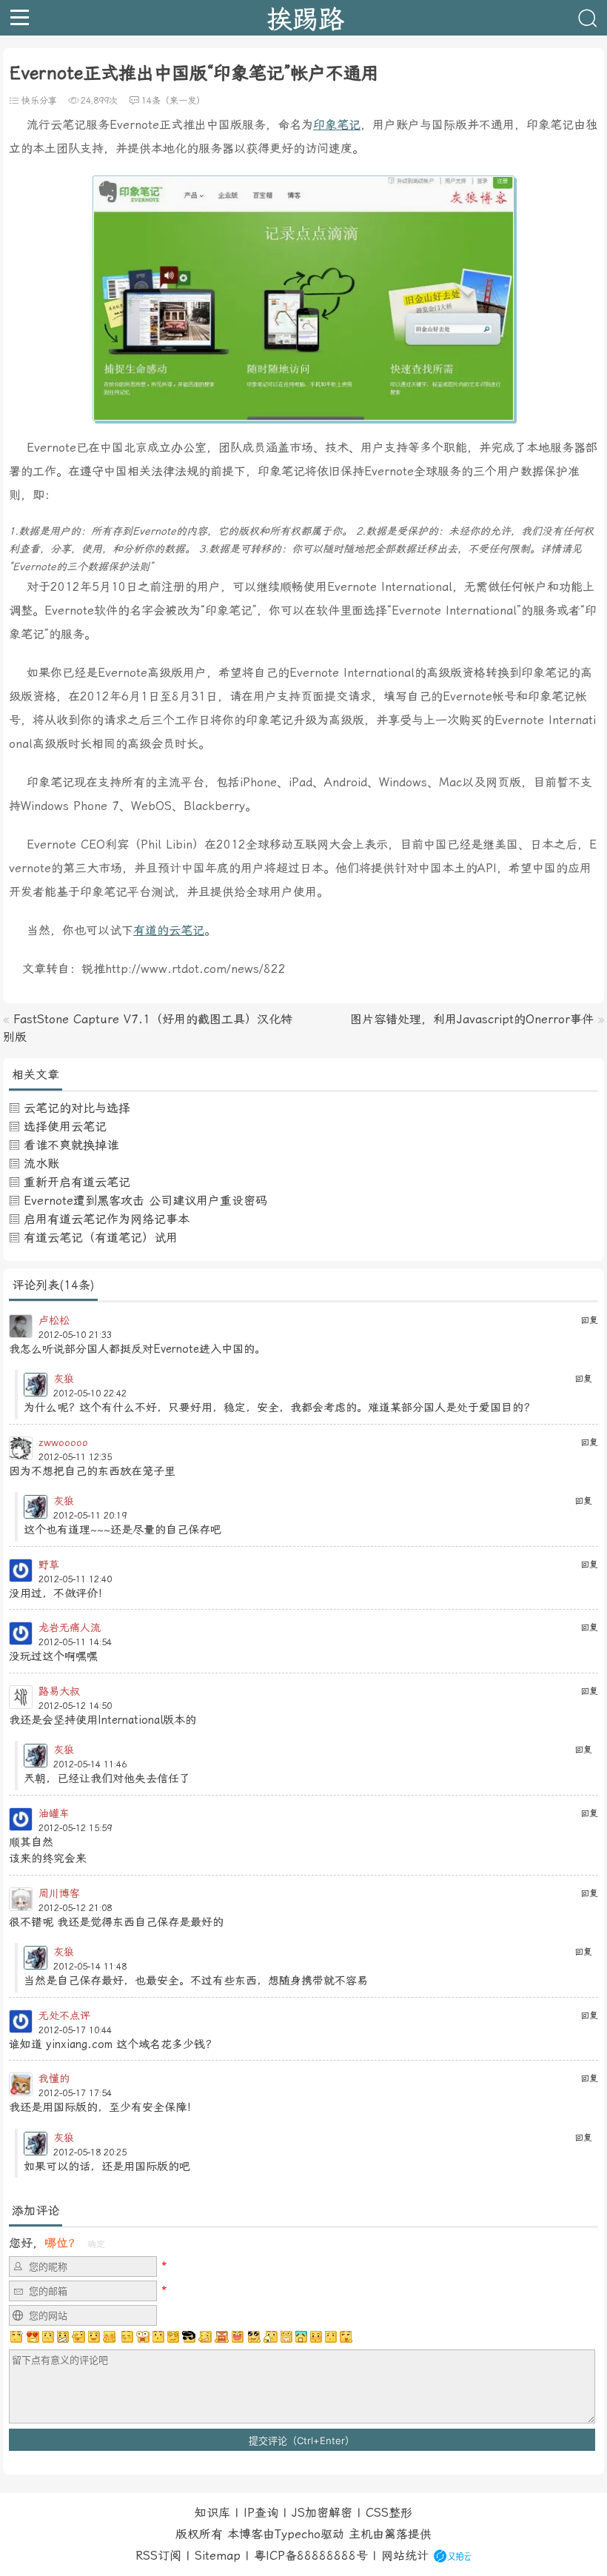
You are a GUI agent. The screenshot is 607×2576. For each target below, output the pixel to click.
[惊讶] (143, 2337)
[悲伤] (48, 2337)
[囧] (301, 2337)
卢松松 (54, 1320)
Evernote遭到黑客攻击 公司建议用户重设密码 (145, 1201)
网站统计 (405, 2556)
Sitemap (218, 2556)
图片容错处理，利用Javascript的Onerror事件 (472, 1019)
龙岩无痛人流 (70, 1627)
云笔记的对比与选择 (77, 1108)
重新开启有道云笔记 (77, 1182)
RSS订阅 (158, 2556)
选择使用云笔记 (65, 1127)
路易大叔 (59, 1691)
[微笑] (94, 2337)
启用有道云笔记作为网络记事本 (107, 1219)
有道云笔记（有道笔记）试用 (101, 1238)
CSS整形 (389, 2513)
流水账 (41, 1164)
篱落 (396, 2534)
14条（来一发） (173, 101)
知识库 (212, 2513)
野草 (49, 1565)
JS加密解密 (322, 2513)
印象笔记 (337, 125)
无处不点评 (64, 2015)
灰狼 (64, 1379)
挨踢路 (305, 18)
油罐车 (54, 1813)
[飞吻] (126, 2337)
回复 (589, 1320)
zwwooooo (63, 1442)
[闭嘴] (63, 2337)
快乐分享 (39, 101)
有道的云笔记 (169, 930)
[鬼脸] (78, 2337)
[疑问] (17, 2337)
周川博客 (59, 1893)
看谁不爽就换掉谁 (71, 1145)
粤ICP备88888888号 (311, 2556)
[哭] (331, 2337)
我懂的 (54, 2078)
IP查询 (261, 2513)
